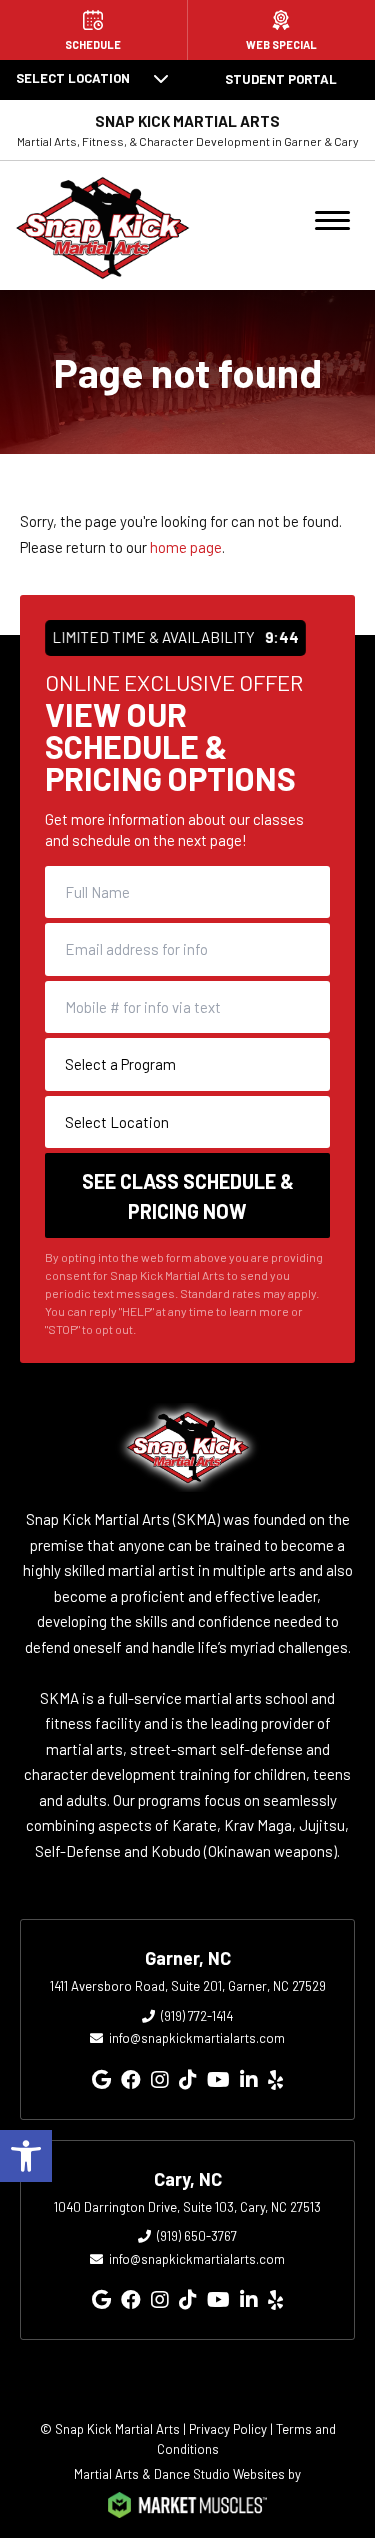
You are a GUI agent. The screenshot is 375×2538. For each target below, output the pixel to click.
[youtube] (218, 2079)
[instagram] (160, 2079)
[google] (101, 2079)
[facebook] (131, 2079)
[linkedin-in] (249, 2079)
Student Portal (281, 79)
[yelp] (275, 2079)
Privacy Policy (228, 2429)
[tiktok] (188, 2079)
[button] (26, 2156)
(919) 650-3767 (197, 2236)
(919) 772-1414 (197, 2016)
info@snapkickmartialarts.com (197, 2038)
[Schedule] (93, 30)
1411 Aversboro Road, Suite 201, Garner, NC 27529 (188, 1986)
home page (186, 547)
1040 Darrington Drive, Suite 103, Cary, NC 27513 (187, 2207)
